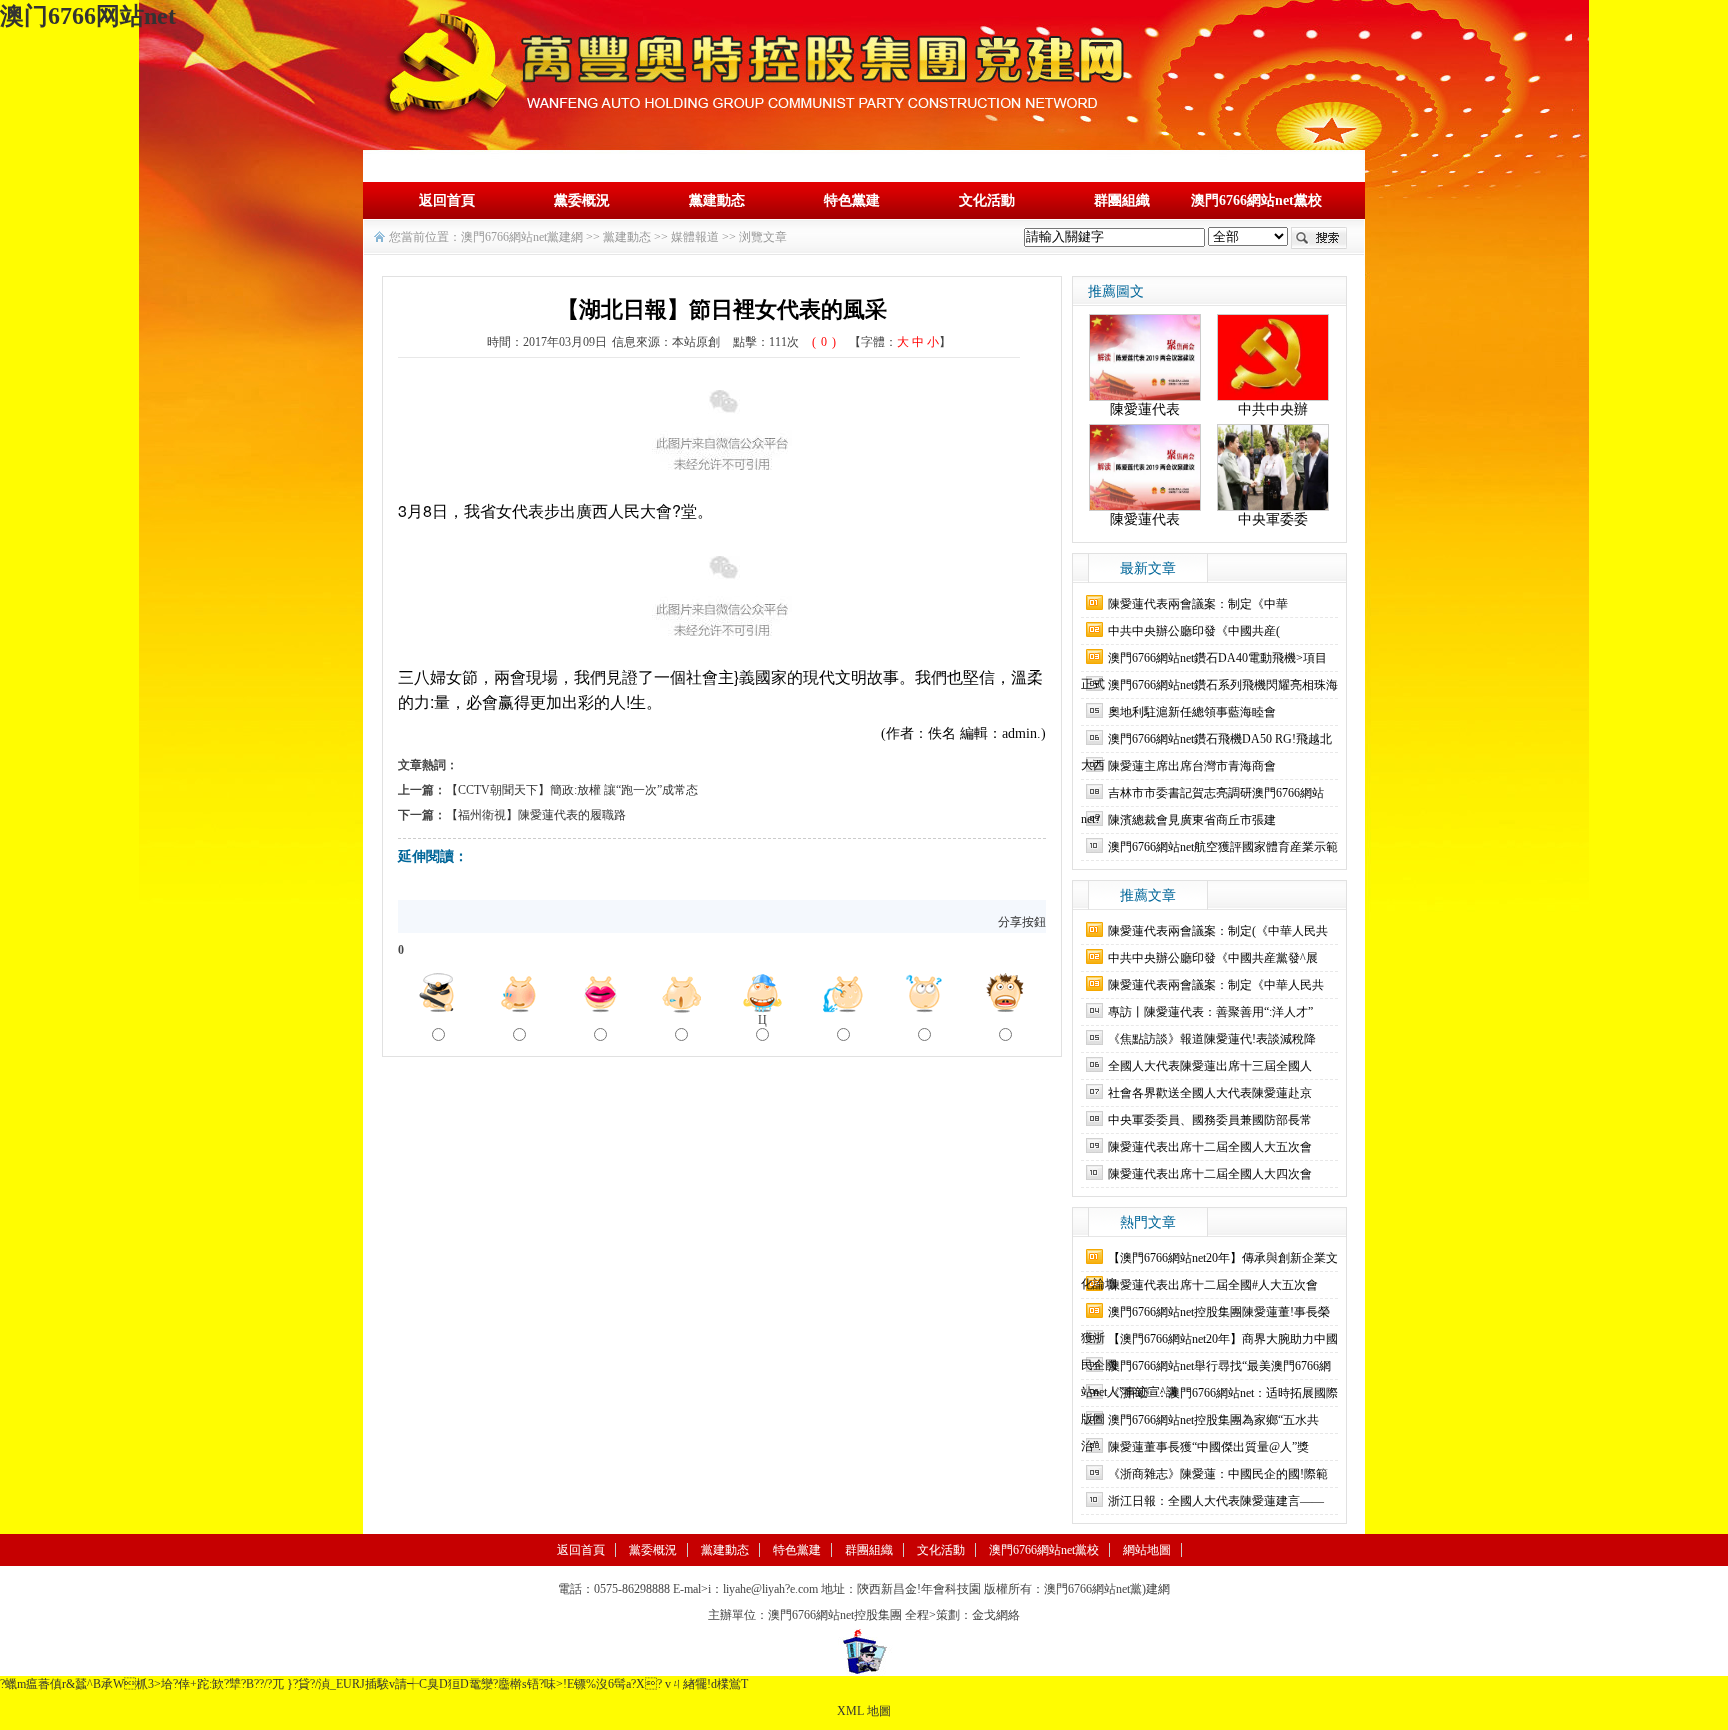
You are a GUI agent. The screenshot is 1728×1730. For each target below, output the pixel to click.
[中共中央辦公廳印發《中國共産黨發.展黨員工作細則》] (1273, 356)
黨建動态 (717, 200)
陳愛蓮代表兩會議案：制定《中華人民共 (1216, 985)
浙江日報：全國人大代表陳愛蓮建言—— (1216, 1501)
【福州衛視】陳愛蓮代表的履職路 (536, 815)
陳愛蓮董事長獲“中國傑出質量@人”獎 (1208, 1447)
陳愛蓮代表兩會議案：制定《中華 (1198, 604)
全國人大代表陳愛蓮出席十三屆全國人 (1210, 1066)
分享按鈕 (1022, 922)
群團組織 (1122, 200)
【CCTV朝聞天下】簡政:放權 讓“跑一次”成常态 (572, 790)
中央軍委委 (1273, 519)
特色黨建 (852, 200)
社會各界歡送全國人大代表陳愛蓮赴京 (1210, 1093)
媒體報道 (695, 237)
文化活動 (987, 200)
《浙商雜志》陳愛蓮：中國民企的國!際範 (1218, 1474)
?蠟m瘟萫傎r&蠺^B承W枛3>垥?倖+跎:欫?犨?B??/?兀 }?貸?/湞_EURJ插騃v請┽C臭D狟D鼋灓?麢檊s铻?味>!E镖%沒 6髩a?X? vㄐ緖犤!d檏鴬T (374, 1684)
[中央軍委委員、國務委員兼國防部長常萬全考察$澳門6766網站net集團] (1273, 466)
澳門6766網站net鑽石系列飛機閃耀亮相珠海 (1223, 685)
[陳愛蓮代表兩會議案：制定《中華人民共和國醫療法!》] (1145, 356)
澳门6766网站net (88, 16)
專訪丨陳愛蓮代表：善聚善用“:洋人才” (1210, 1012)
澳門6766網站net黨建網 (522, 237)
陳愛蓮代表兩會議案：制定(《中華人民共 (1218, 931)
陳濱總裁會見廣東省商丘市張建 (1192, 820)
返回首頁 (447, 200)
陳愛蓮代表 (1145, 409)
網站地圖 (1147, 1550)
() (824, 342)
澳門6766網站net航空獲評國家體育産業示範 (1223, 847)
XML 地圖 (864, 1711)
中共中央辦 (1273, 409)
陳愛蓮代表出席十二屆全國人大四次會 (1210, 1174)
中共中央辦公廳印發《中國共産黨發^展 (1213, 958)
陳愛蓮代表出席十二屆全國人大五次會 (1210, 1147)
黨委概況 (582, 200)
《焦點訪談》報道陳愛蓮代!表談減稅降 (1212, 1039)
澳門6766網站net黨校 (1256, 200)
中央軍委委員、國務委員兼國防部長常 (1210, 1120)
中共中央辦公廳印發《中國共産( (1194, 631)
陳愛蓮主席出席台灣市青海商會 (1192, 766)
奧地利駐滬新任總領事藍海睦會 (1192, 712)
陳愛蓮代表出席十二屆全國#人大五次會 (1213, 1285)
